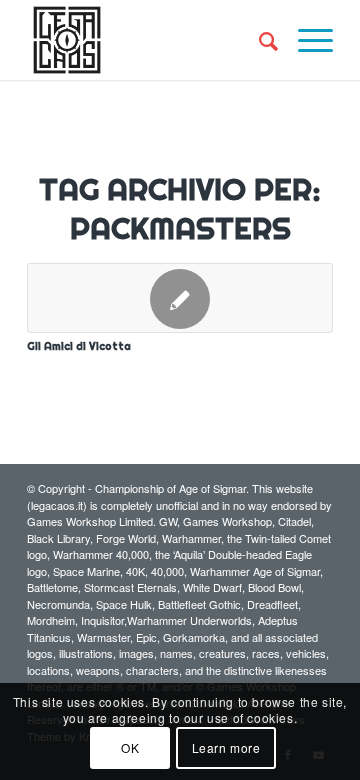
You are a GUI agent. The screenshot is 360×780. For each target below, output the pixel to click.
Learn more (226, 747)
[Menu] (305, 40)
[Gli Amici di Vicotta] (180, 298)
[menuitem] (258, 40)
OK (130, 747)
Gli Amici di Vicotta (79, 346)
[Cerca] (258, 40)
